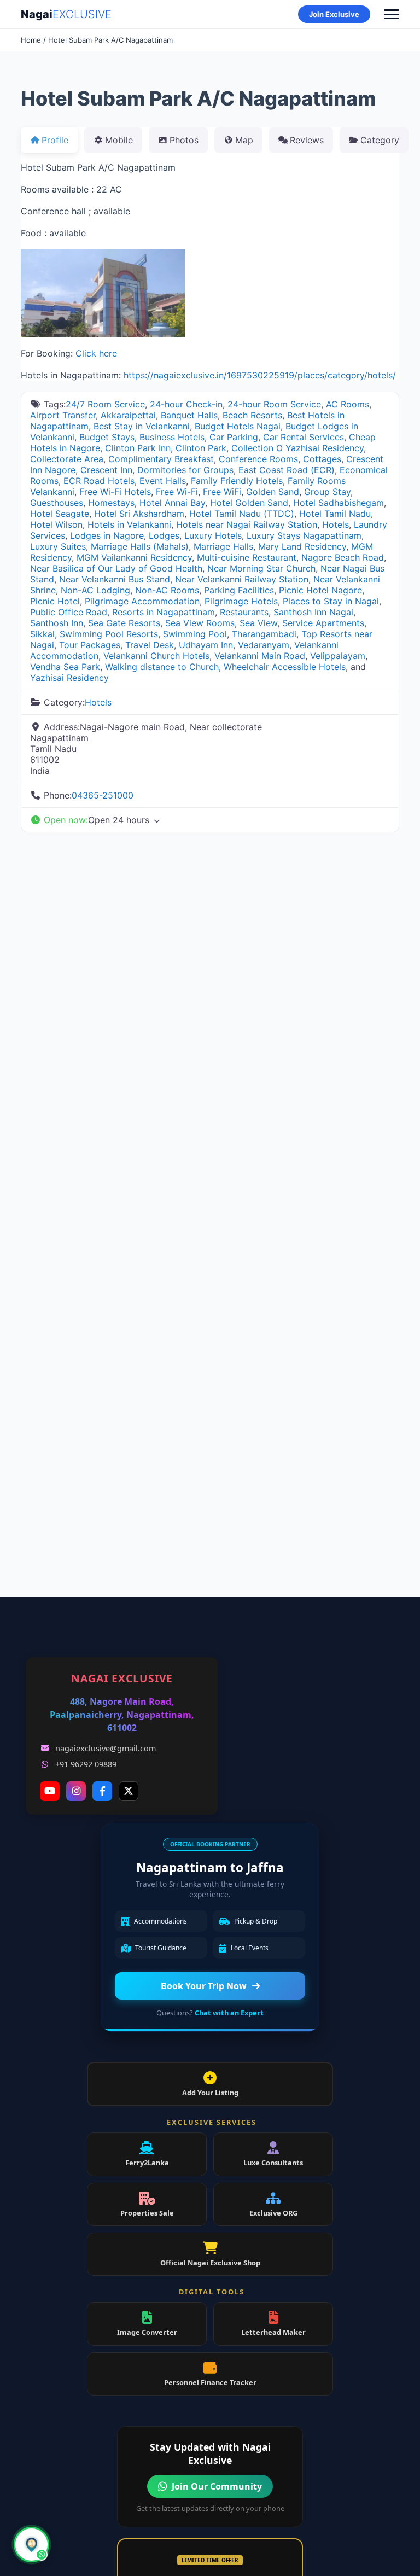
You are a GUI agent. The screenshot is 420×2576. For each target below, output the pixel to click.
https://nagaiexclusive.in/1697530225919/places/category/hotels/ (260, 375)
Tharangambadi (264, 634)
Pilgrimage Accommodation (142, 601)
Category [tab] (380, 140)
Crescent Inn (106, 470)
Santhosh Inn (57, 623)
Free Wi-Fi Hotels (115, 492)
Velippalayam (338, 656)
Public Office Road (69, 612)
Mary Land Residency (302, 546)
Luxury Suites (58, 546)
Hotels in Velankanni (129, 524)
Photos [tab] (184, 140)
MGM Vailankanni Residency (134, 557)
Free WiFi (222, 492)
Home (31, 40)
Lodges (164, 535)
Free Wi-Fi (177, 492)
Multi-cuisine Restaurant (247, 557)
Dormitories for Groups (185, 470)
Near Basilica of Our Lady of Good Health (116, 568)
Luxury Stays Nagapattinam (304, 535)
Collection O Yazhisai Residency (297, 448)
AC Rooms (348, 404)
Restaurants (244, 612)
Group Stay (327, 492)
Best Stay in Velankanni (142, 426)
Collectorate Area (67, 459)
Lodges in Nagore (107, 535)
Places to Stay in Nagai (331, 601)
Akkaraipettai (128, 415)
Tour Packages (90, 645)
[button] (210, 820)
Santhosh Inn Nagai (313, 612)
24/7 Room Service (105, 404)
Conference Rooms (258, 459)
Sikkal (42, 634)
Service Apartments (323, 623)
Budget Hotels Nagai (238, 426)
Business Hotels (172, 437)
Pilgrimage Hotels (241, 601)
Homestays (111, 503)
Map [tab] (244, 140)
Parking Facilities (239, 590)
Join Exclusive (334, 14)
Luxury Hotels (213, 535)
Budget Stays (107, 437)
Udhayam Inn (206, 645)
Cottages (322, 459)
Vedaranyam (264, 645)
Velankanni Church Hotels (156, 656)
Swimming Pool (195, 634)
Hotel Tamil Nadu (335, 514)
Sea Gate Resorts (124, 623)
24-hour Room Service (274, 404)
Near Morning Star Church (261, 568)
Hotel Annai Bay (172, 503)
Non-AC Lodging (95, 590)
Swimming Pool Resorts (109, 634)
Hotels (336, 524)
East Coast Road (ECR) (287, 470)
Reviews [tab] (307, 140)
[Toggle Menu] (392, 14)
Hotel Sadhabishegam (339, 503)
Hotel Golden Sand (249, 503)
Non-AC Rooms (167, 590)
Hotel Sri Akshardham (139, 514)
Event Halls (163, 481)
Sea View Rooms (200, 623)
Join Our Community (217, 2486)
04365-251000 (103, 795)
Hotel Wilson (56, 524)
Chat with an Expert (229, 2013)
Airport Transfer (63, 415)
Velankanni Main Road (260, 656)
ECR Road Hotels (99, 481)
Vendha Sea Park (65, 667)
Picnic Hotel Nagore (320, 590)
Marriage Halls (223, 546)
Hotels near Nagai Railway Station (247, 524)
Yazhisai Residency (69, 678)
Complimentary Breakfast (161, 459)
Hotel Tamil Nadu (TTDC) (242, 514)
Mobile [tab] (119, 140)
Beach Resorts (252, 415)
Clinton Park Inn (138, 448)
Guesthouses (57, 503)
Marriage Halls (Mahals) (140, 546)
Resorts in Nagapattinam (164, 612)
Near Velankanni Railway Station (242, 579)
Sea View (258, 623)
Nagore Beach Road (343, 557)
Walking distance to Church (162, 667)
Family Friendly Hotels (237, 481)
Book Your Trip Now (204, 1986)
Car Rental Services (304, 437)
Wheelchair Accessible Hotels (285, 667)
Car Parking (234, 437)
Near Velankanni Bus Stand (115, 579)
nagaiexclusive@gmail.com (106, 1748)
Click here (96, 353)
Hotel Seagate (60, 514)
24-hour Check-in (186, 404)
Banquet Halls (189, 415)
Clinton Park (201, 448)
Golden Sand (273, 492)
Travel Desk (150, 645)
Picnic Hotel (55, 601)
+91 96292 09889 (86, 1764)
